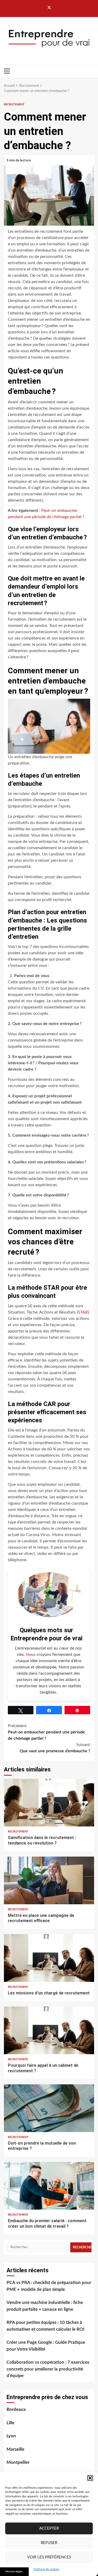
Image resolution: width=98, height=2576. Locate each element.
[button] (90, 2478)
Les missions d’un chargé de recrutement (49, 1958)
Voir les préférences (49, 2557)
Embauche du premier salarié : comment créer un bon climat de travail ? (49, 2185)
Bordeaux (16, 2409)
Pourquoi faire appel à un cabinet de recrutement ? (49, 2030)
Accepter (49, 2528)
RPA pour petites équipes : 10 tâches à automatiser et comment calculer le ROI (45, 2326)
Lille (10, 2423)
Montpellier (18, 2462)
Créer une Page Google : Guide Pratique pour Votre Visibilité (46, 2346)
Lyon (11, 2436)
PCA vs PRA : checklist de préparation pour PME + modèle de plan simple (49, 2286)
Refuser (49, 2543)
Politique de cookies (46, 2569)
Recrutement (14, 104)
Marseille (15, 2449)
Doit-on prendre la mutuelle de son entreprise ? (49, 2108)
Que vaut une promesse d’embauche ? (55, 1748)
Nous (31, 1655)
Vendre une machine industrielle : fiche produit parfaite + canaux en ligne (45, 2306)
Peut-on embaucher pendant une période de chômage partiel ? (46, 1732)
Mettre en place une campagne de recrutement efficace (49, 1880)
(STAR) (83, 1312)
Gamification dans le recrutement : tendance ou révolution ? (49, 1802)
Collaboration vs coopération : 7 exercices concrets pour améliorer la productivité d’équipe (48, 2369)
